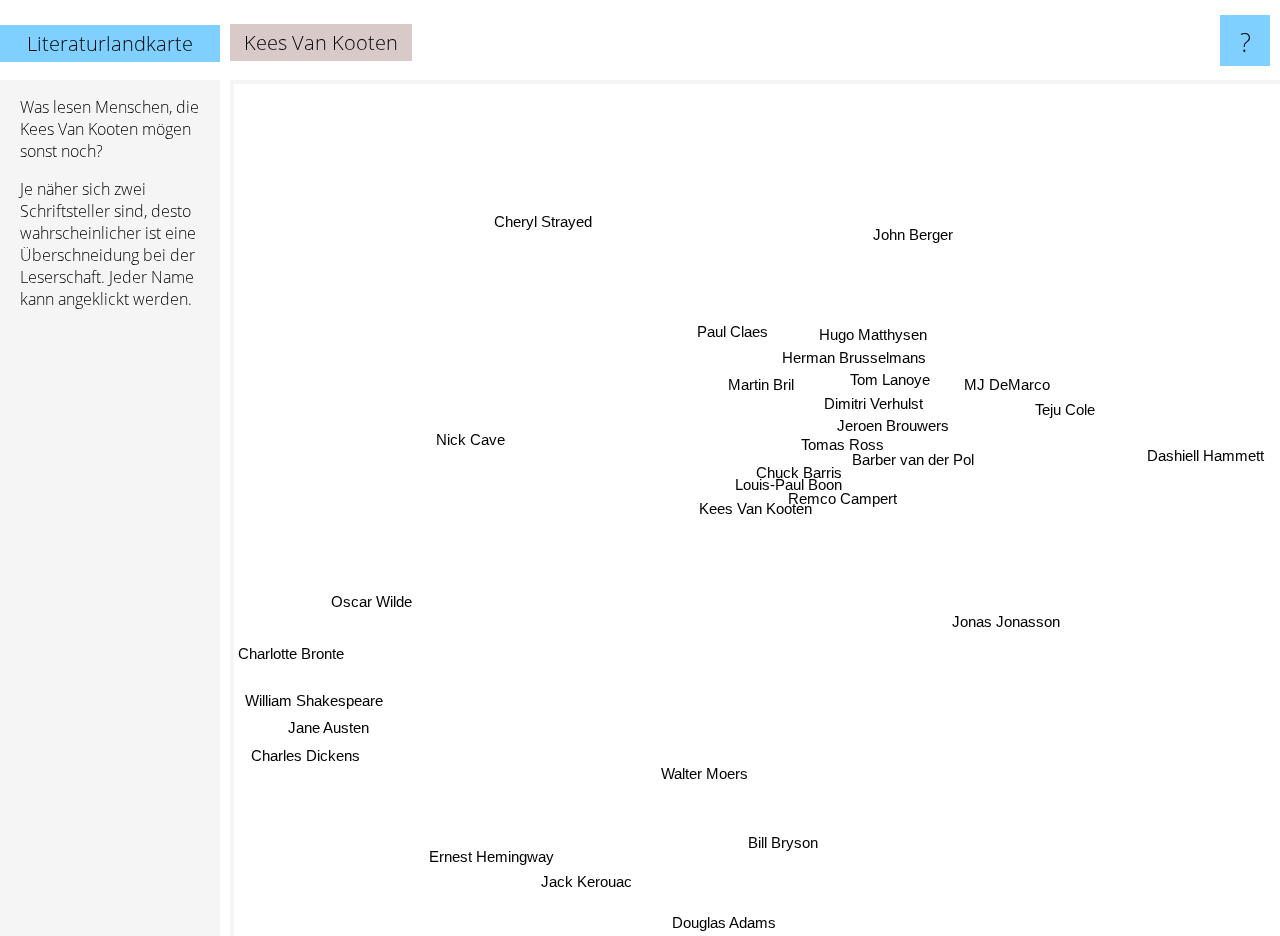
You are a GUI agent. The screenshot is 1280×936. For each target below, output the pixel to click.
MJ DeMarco (1006, 370)
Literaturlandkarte (110, 43)
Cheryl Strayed (548, 217)
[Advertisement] (110, 631)
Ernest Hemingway (491, 858)
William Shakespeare (313, 704)
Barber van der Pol (912, 472)
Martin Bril (757, 386)
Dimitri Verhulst (872, 406)
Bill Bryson (781, 844)
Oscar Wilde (385, 617)
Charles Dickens (304, 757)
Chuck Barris (789, 468)
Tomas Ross (852, 450)
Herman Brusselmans (852, 357)
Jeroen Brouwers (889, 429)
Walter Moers (700, 770)
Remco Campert (882, 505)
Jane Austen (328, 730)
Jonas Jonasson (1005, 622)
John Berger (929, 238)
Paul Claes (740, 323)
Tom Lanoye (890, 381)
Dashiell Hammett (1205, 452)
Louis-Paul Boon (782, 485)
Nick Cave (469, 412)
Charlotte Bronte (291, 654)
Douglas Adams (723, 922)
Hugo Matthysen (871, 335)
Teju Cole (1064, 396)
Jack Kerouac (585, 883)
